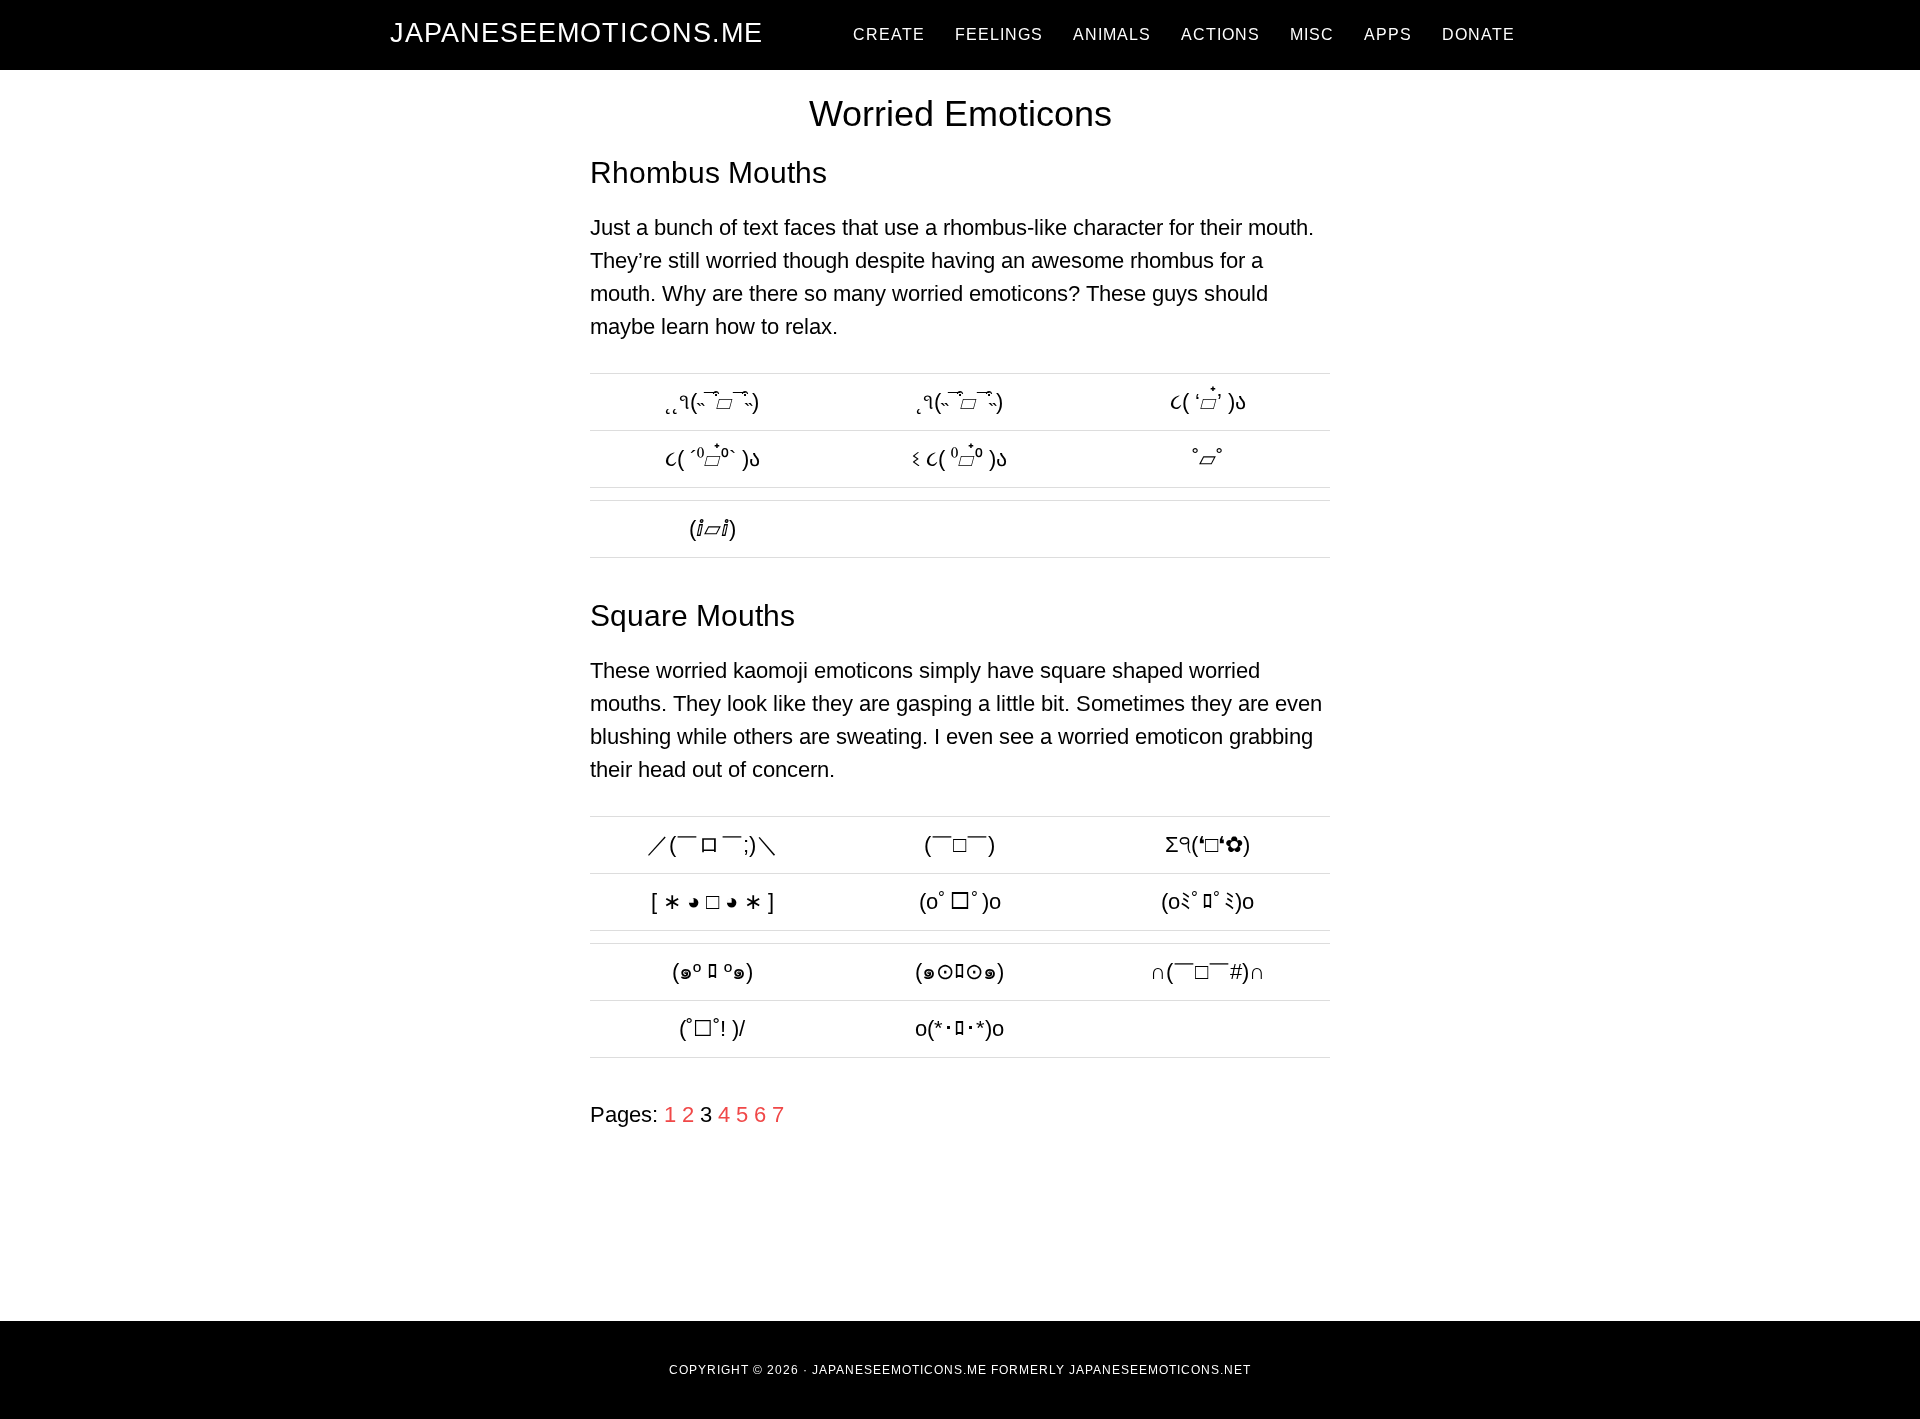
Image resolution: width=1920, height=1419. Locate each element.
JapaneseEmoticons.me (576, 33)
